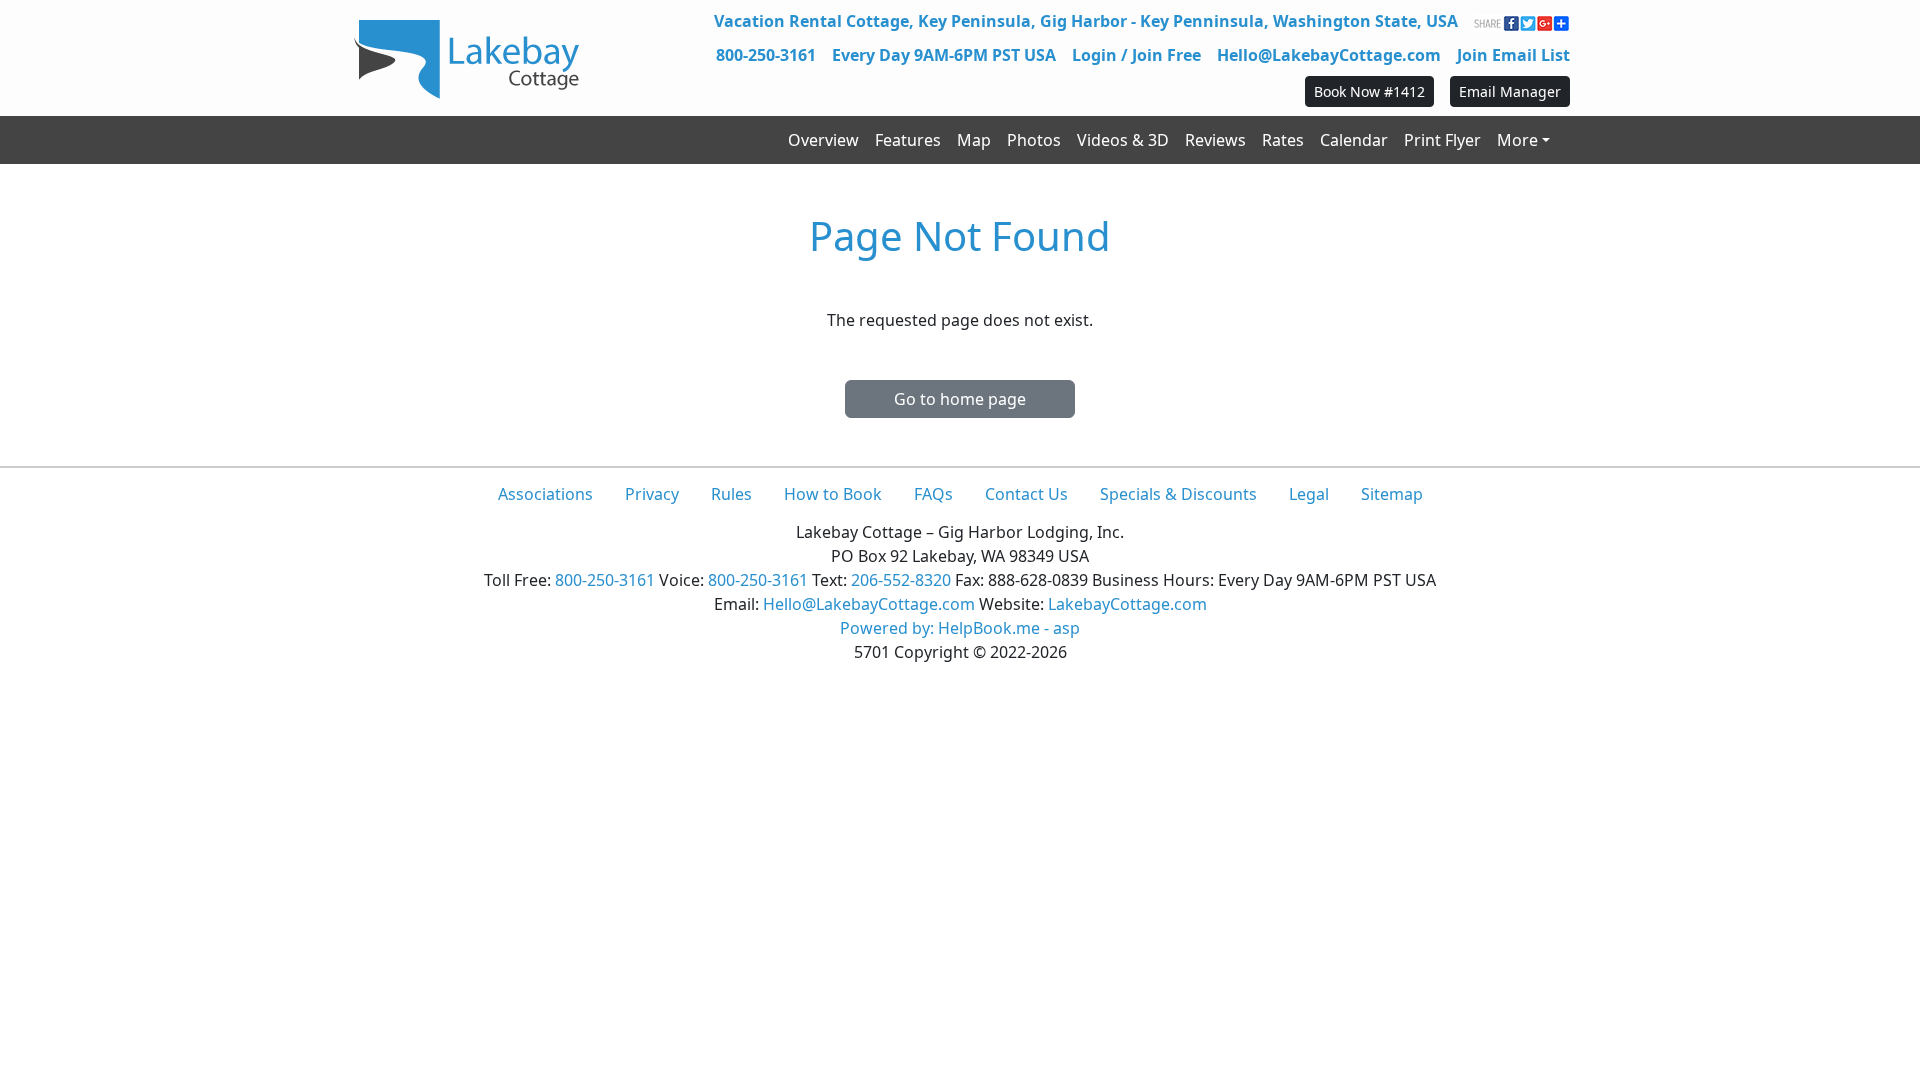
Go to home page (960, 399)
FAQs (933, 494)
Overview (823, 140)
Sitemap (1392, 494)
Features (908, 140)
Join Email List (1513, 55)
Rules (731, 494)
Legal (1309, 494)
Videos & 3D (1123, 140)
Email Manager (1510, 91)
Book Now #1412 (1369, 91)
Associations (545, 494)
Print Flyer (1442, 140)
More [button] (1517, 140)
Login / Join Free (1136, 55)
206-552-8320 (901, 580)
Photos (1034, 140)
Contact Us (1026, 494)
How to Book (833, 494)
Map (974, 140)
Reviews (1215, 140)
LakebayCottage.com (1127, 604)
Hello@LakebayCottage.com (1329, 55)
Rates (1283, 140)
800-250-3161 (766, 55)
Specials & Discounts (1178, 494)
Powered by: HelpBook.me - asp (960, 628)
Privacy (652, 494)
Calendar (1354, 140)
